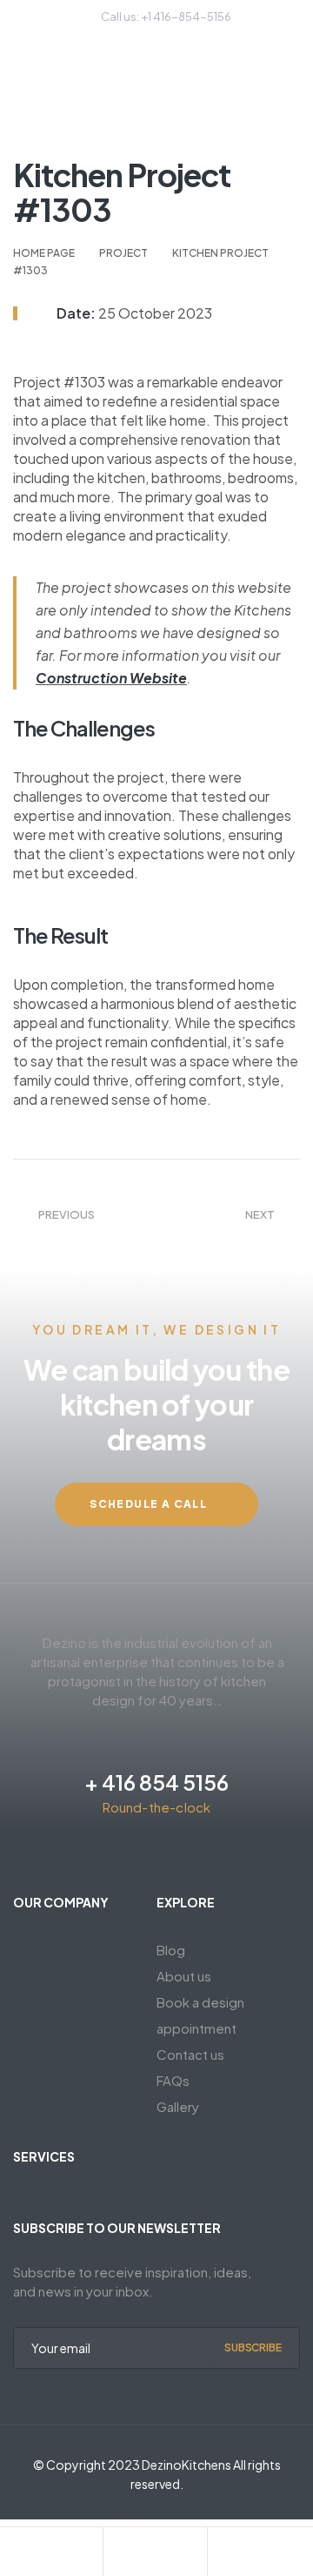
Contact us (190, 2054)
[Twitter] (110, 1853)
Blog (171, 1950)
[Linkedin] (203, 1853)
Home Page (44, 253)
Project (123, 253)
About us (184, 1976)
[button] (156, 1504)
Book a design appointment (200, 2015)
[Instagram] (172, 1853)
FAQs (173, 2080)
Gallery (178, 2106)
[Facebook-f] (141, 1853)
